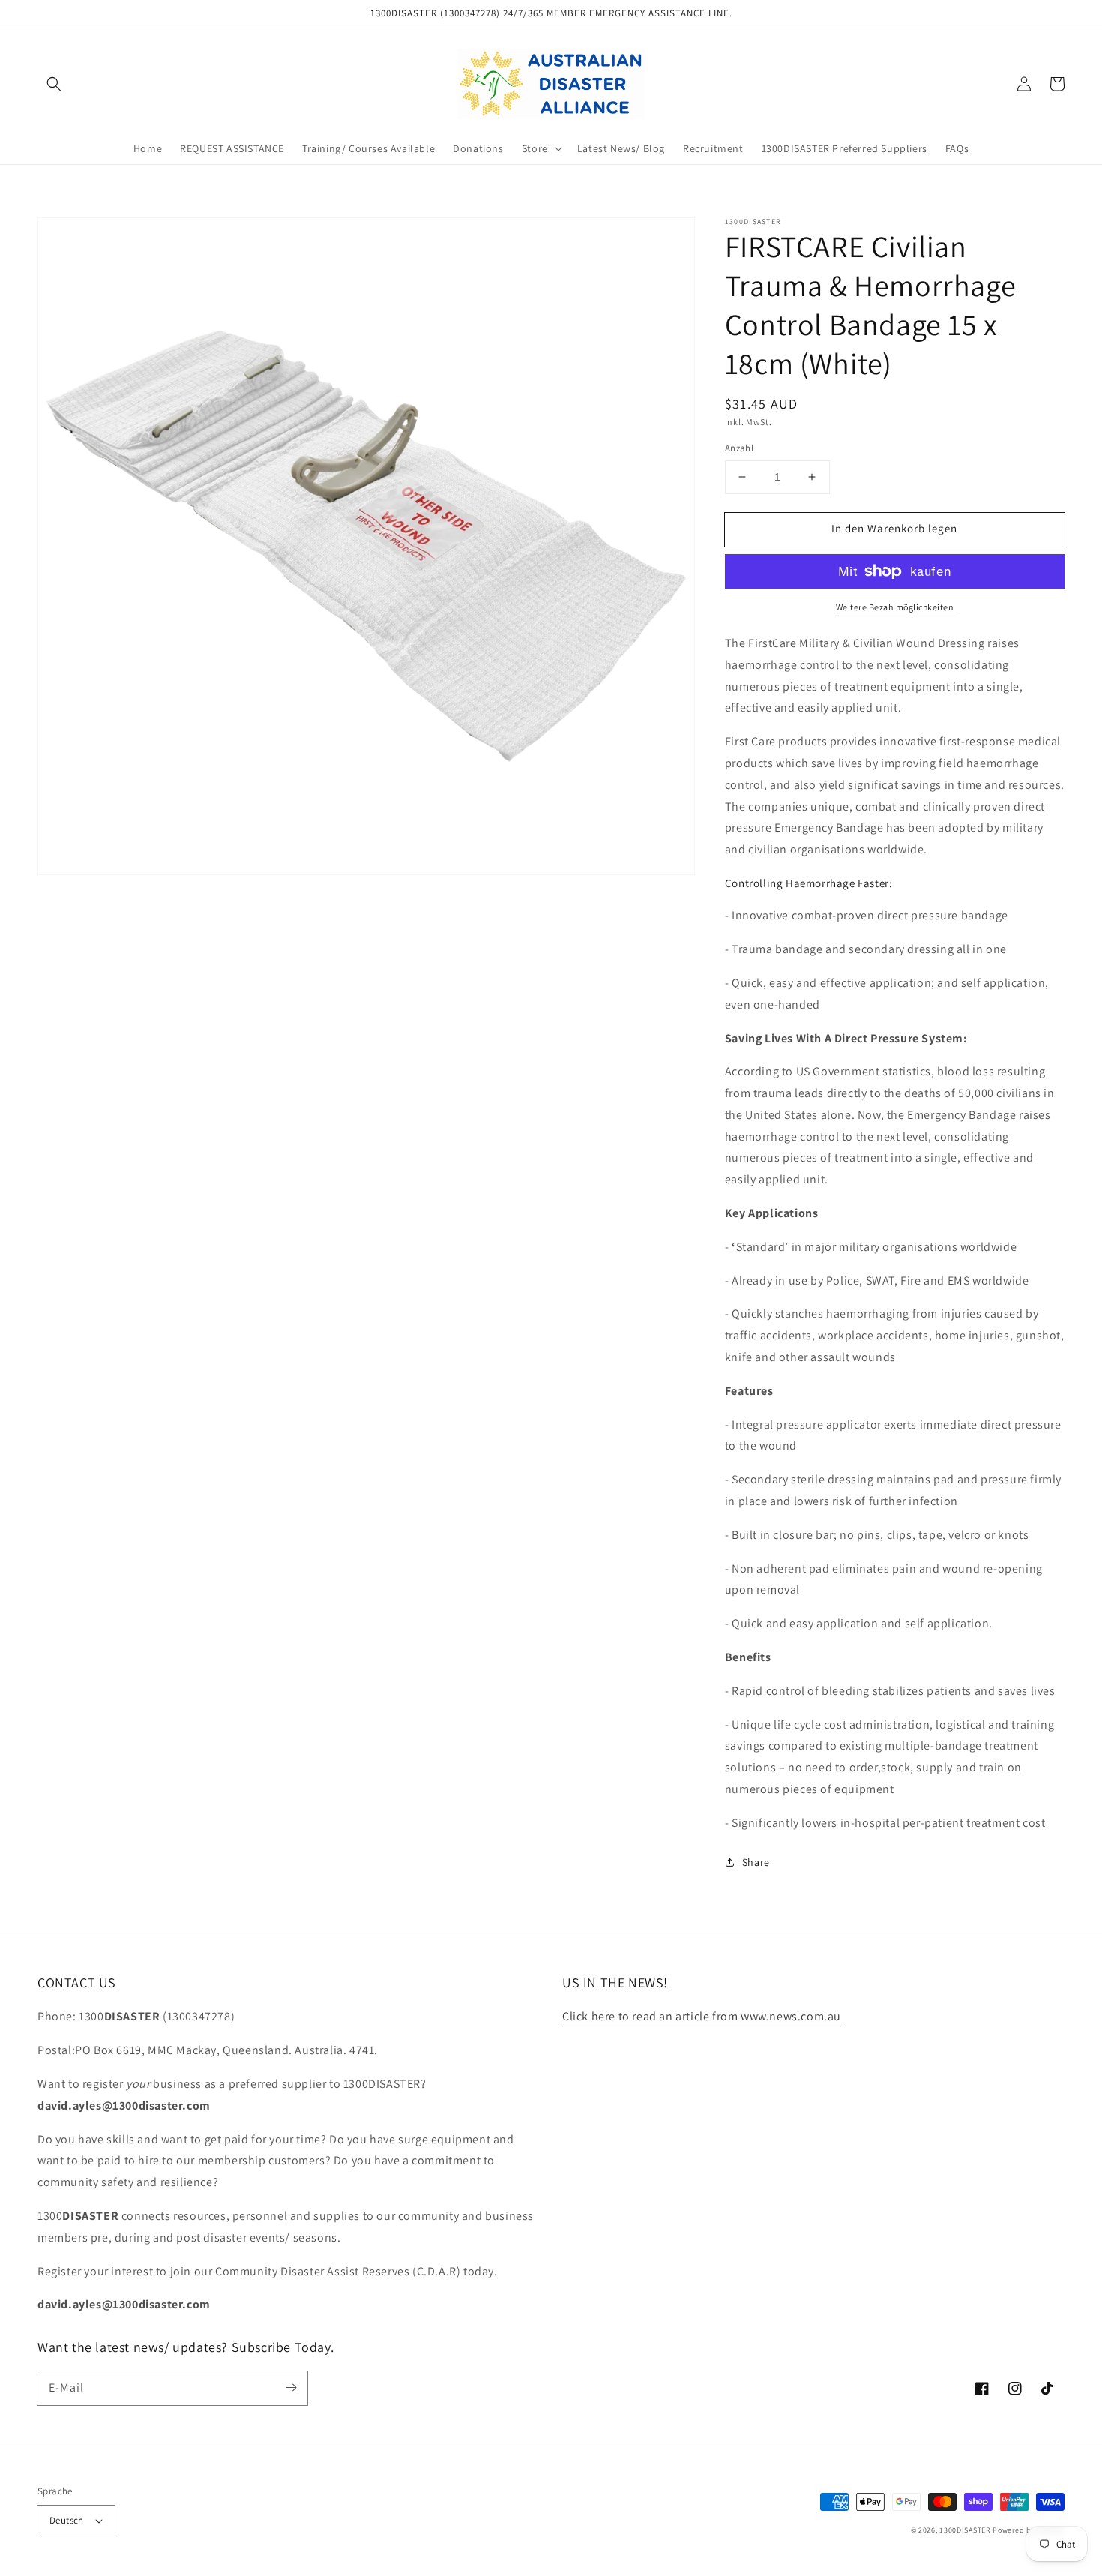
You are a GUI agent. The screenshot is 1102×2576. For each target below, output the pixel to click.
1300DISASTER (965, 2530)
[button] (54, 84)
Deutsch (67, 2520)
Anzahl (739, 448)
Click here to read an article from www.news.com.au (702, 2016)
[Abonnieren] (291, 2388)
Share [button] (756, 1862)
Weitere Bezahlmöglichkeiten (895, 607)
